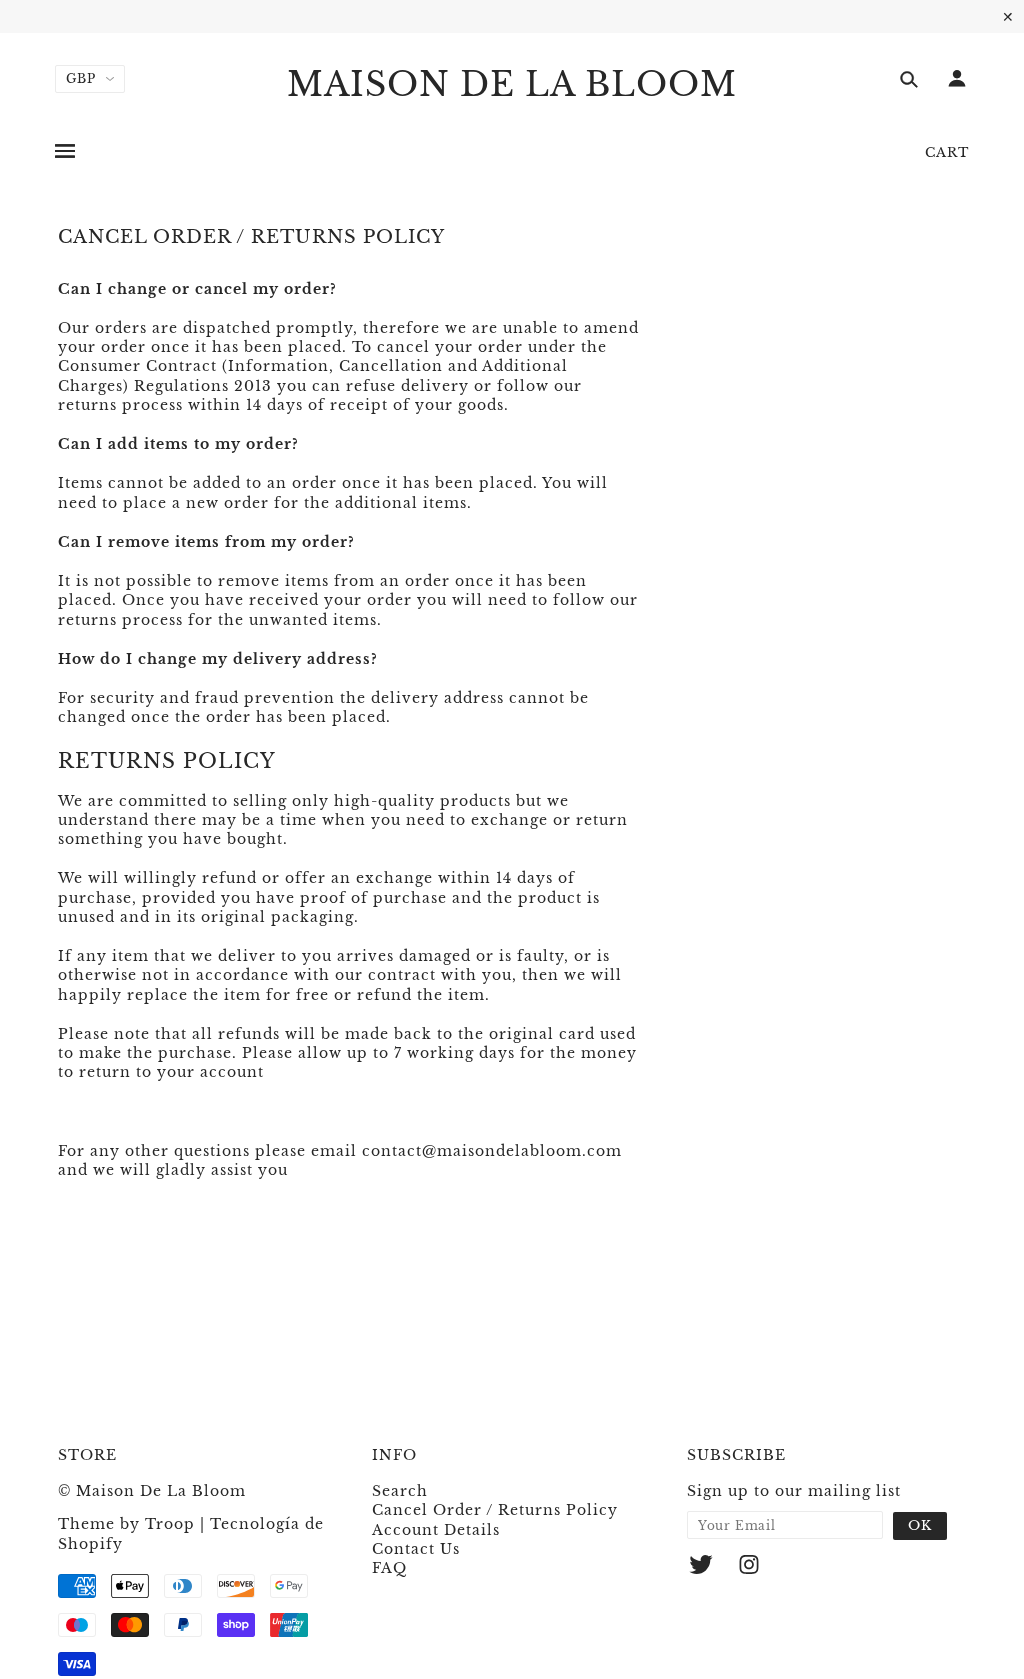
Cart (947, 152)
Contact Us (416, 1549)
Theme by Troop (126, 1524)
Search (400, 1491)
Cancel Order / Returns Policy (495, 1510)
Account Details (436, 1530)
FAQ (389, 1568)
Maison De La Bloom (512, 84)
